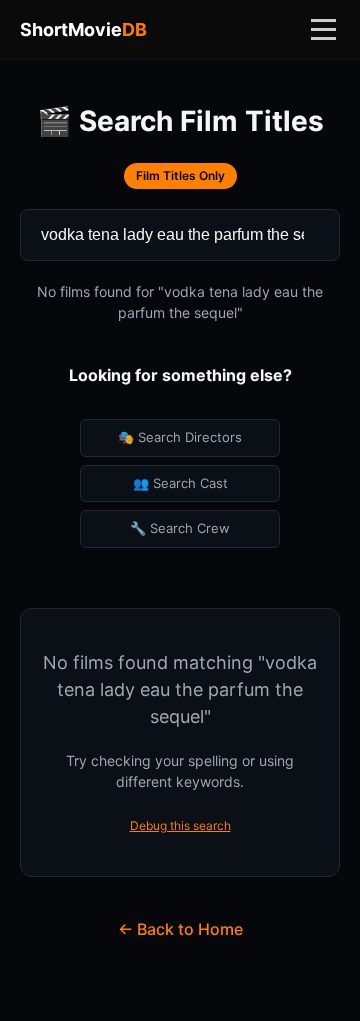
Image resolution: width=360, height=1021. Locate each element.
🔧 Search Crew (180, 528)
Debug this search (180, 825)
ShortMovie (83, 29)
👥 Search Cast (180, 483)
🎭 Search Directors (180, 437)
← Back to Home (180, 929)
